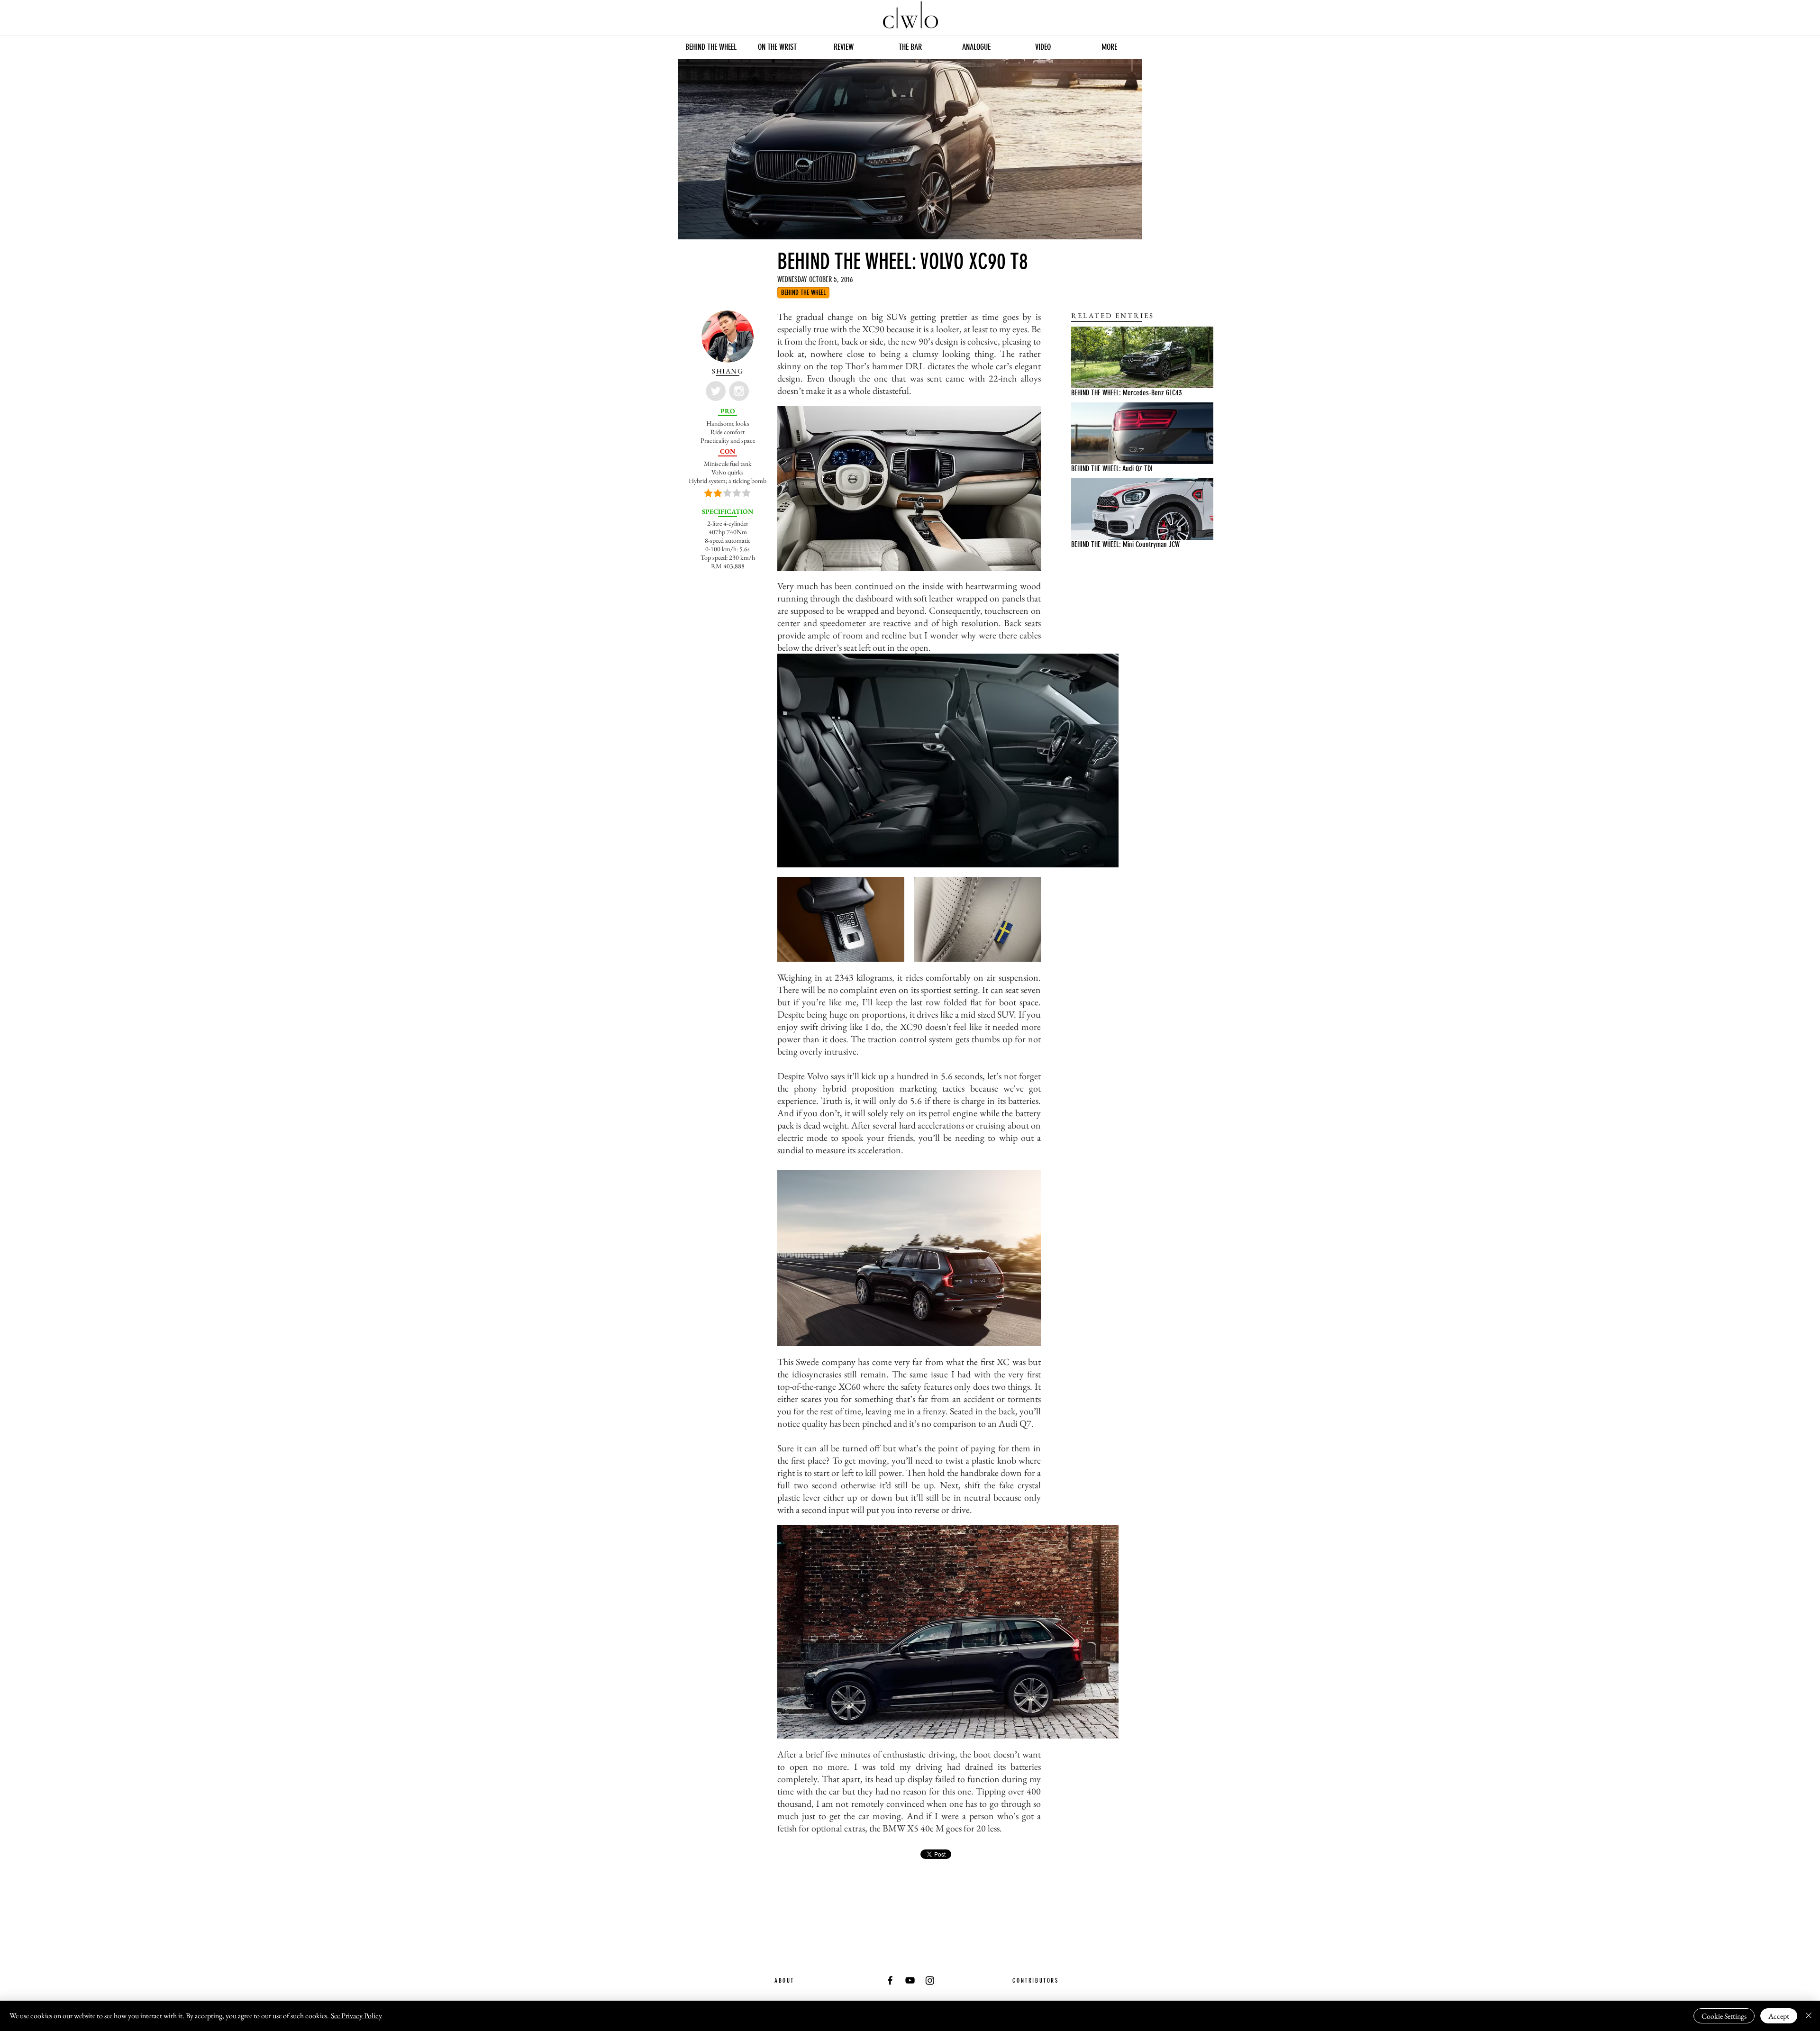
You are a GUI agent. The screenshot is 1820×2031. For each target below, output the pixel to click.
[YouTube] (910, 1980)
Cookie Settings (1724, 2016)
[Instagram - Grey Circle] (739, 391)
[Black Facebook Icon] (890, 1980)
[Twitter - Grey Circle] (716, 391)
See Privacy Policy (356, 2016)
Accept (1779, 2016)
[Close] (1809, 2016)
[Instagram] (930, 1980)
